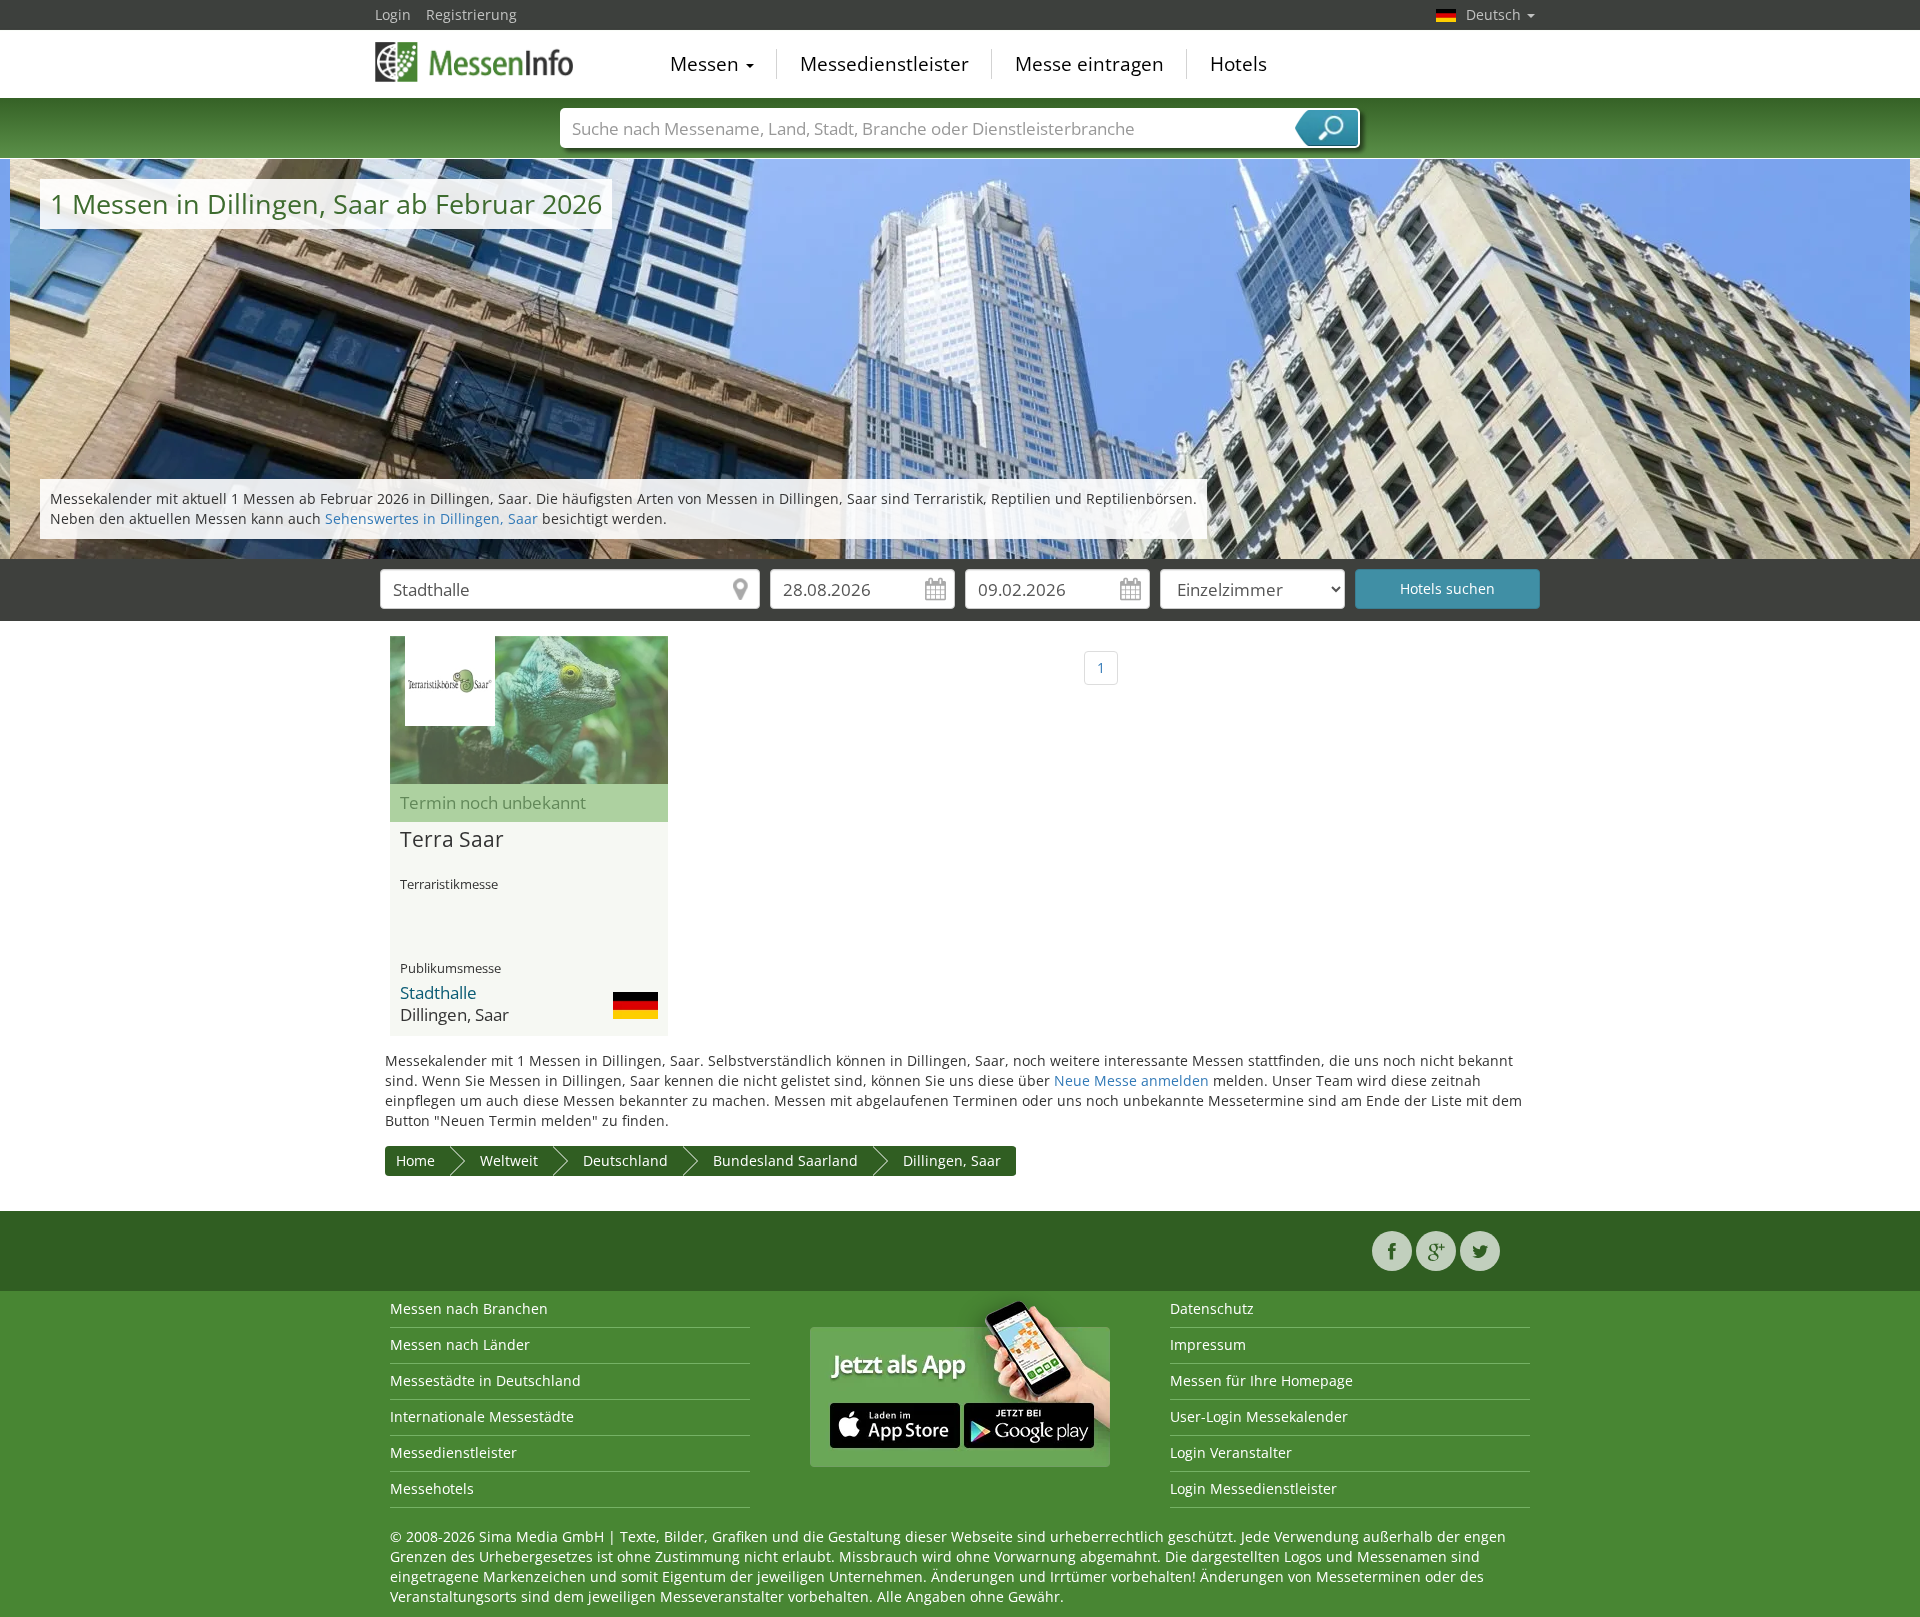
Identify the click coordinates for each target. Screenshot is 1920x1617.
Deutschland (625, 1160)
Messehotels (432, 1488)
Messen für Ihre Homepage (1261, 1380)
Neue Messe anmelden (1131, 1080)
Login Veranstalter (1231, 1452)
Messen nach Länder (460, 1344)
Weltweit (509, 1160)
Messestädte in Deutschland (485, 1380)
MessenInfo (475, 62)
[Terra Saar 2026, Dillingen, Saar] (529, 710)
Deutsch (1495, 14)
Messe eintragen (1089, 64)
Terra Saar (452, 840)
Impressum (1208, 1344)
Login (393, 14)
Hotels (1238, 64)
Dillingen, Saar (952, 1160)
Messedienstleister (884, 64)
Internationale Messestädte (482, 1416)
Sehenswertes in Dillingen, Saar (431, 518)
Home (415, 1160)
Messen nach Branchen (469, 1308)
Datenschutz (1212, 1308)
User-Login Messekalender (1259, 1416)
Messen (707, 64)
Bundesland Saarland (785, 1160)
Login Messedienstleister (1253, 1488)
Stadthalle (438, 992)
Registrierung (471, 14)
